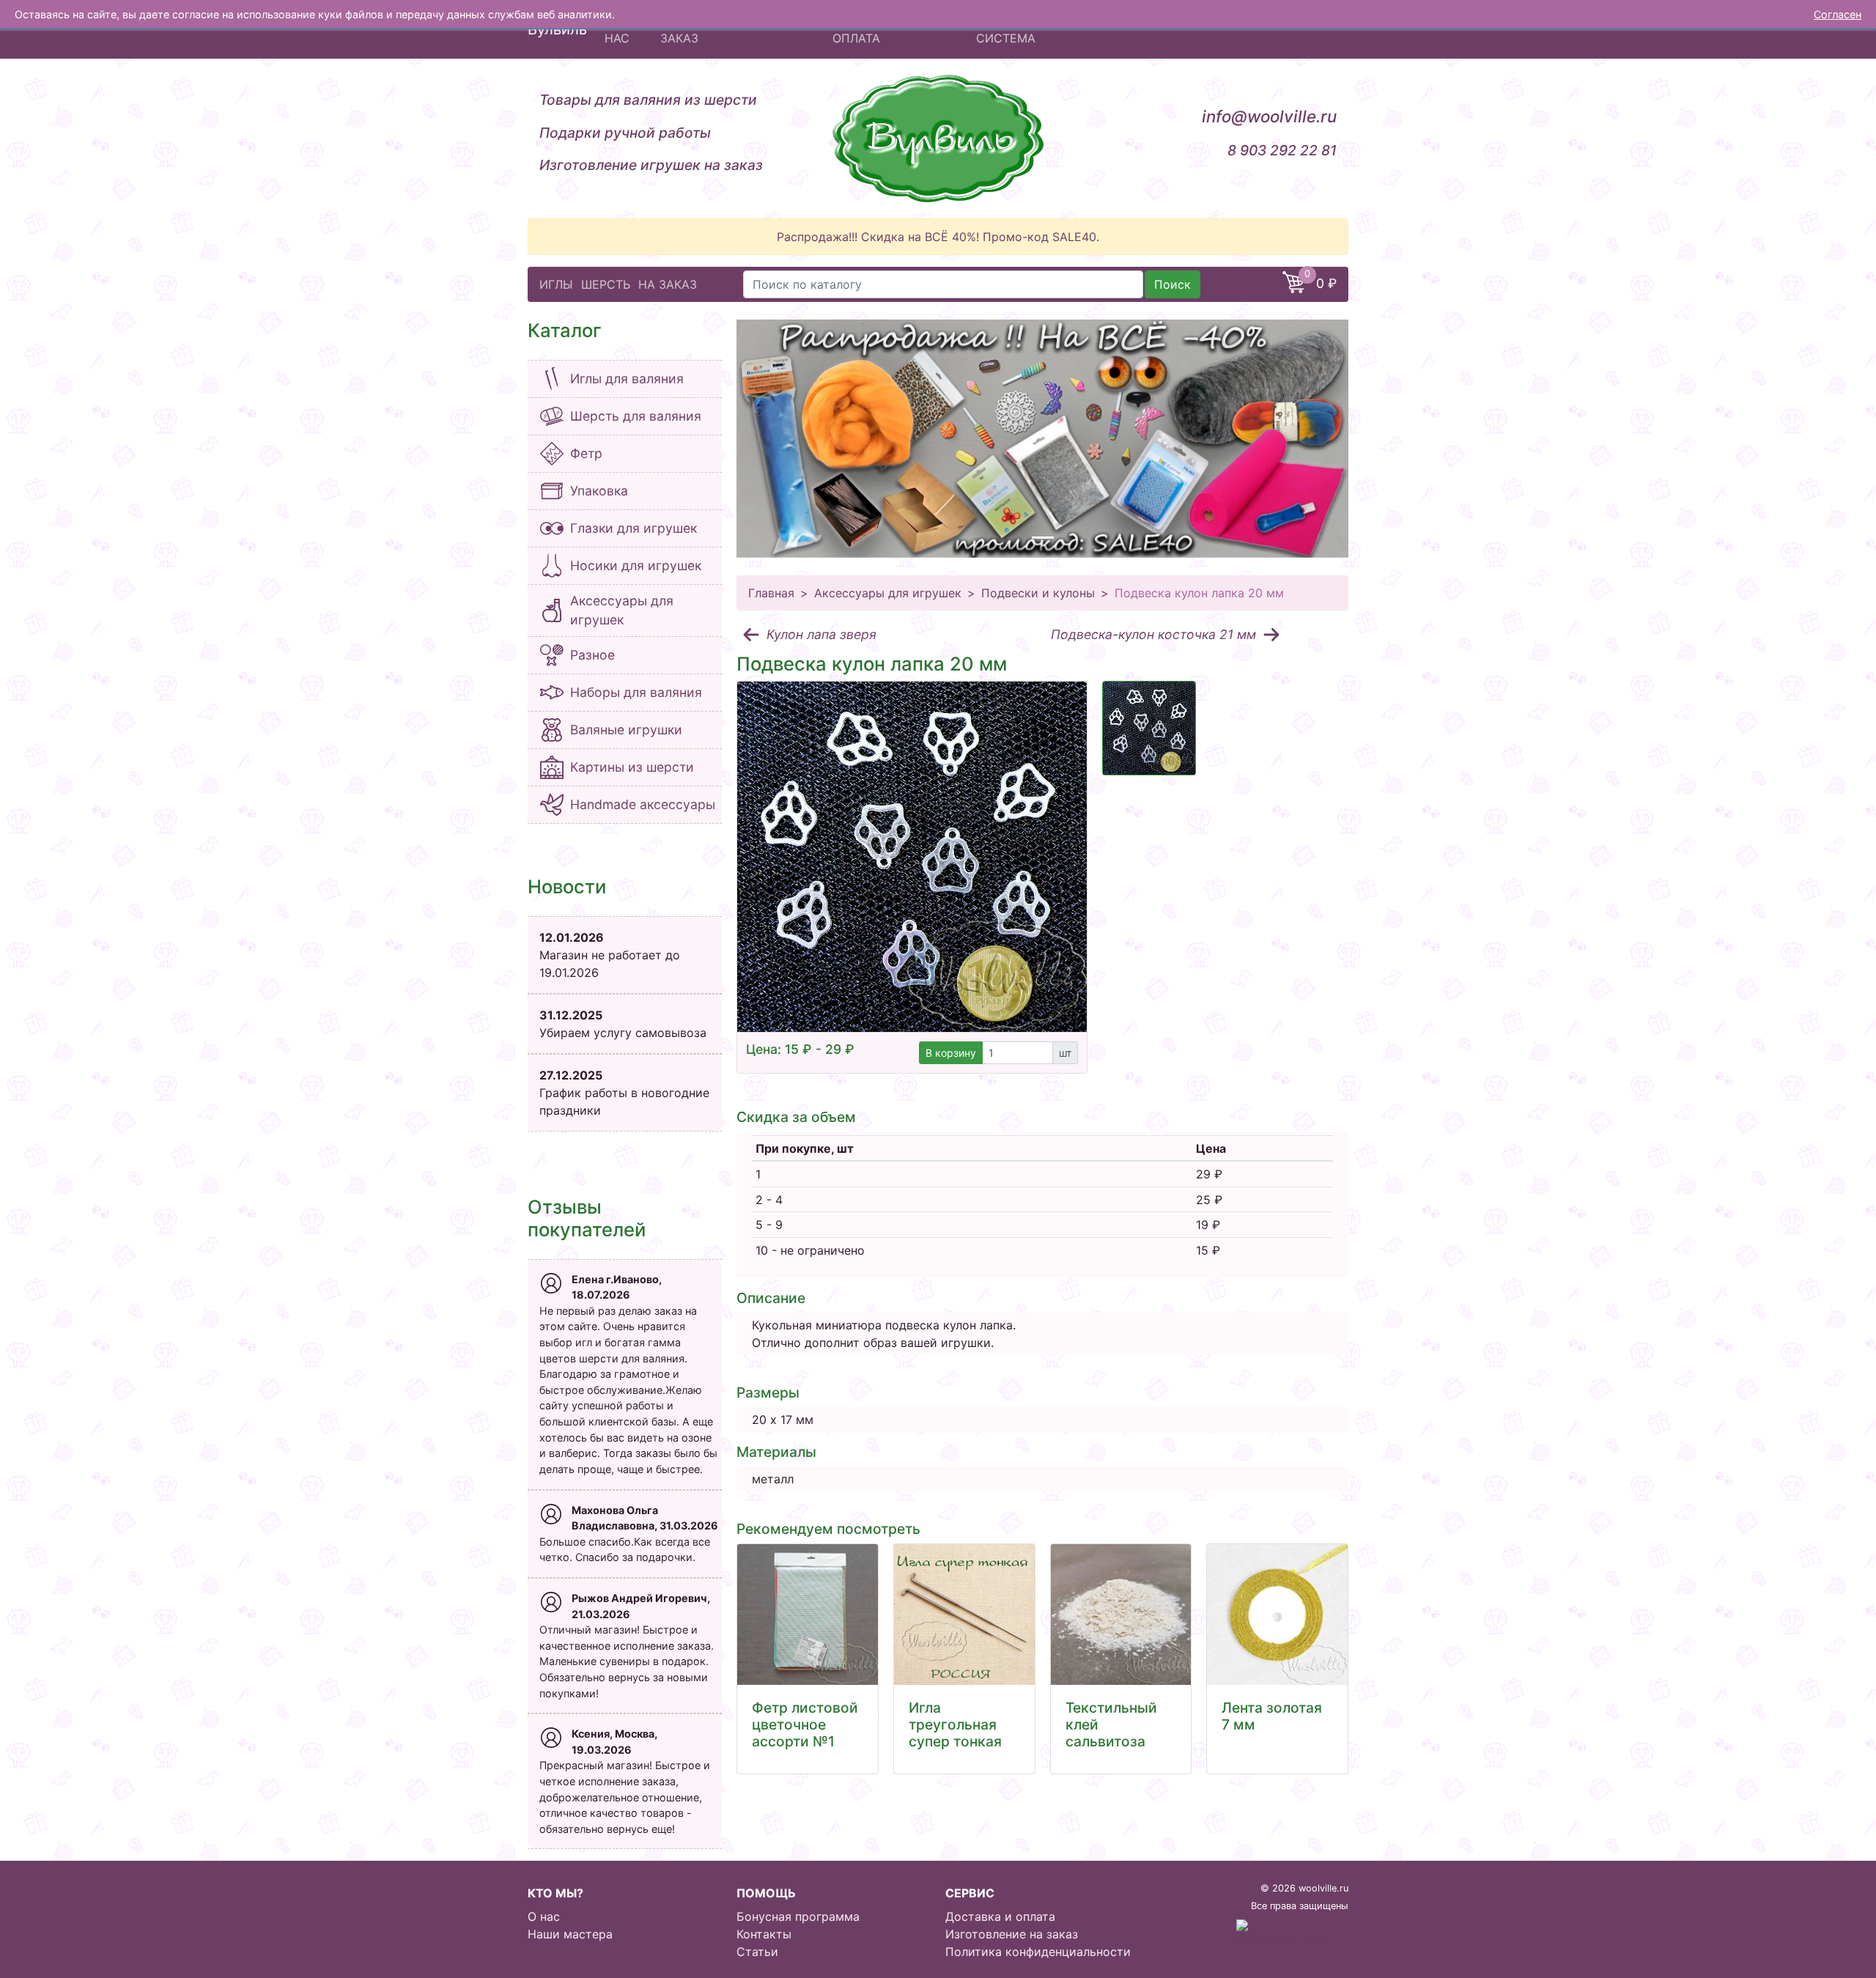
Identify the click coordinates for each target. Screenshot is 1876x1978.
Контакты (764, 1934)
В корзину (951, 1053)
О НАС (617, 29)
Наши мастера (570, 1934)
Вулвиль (557, 29)
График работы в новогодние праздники (624, 1093)
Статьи (757, 1952)
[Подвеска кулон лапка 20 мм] (912, 856)
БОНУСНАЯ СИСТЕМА (1009, 29)
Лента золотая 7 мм (1272, 1716)
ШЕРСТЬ (606, 284)
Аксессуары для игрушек (888, 593)
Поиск (1172, 284)
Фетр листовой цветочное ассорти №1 (805, 1724)
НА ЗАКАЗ (668, 284)
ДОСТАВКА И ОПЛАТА (871, 29)
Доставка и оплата (1000, 1916)
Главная (771, 593)
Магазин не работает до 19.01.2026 (610, 955)
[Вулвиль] (938, 139)
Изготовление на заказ (1012, 1934)
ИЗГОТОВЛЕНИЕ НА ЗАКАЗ (718, 29)
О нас (544, 1916)
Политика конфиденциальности (1038, 1952)
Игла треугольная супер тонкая (955, 1724)
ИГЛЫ (556, 284)
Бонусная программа (798, 1916)
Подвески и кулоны (1038, 593)
